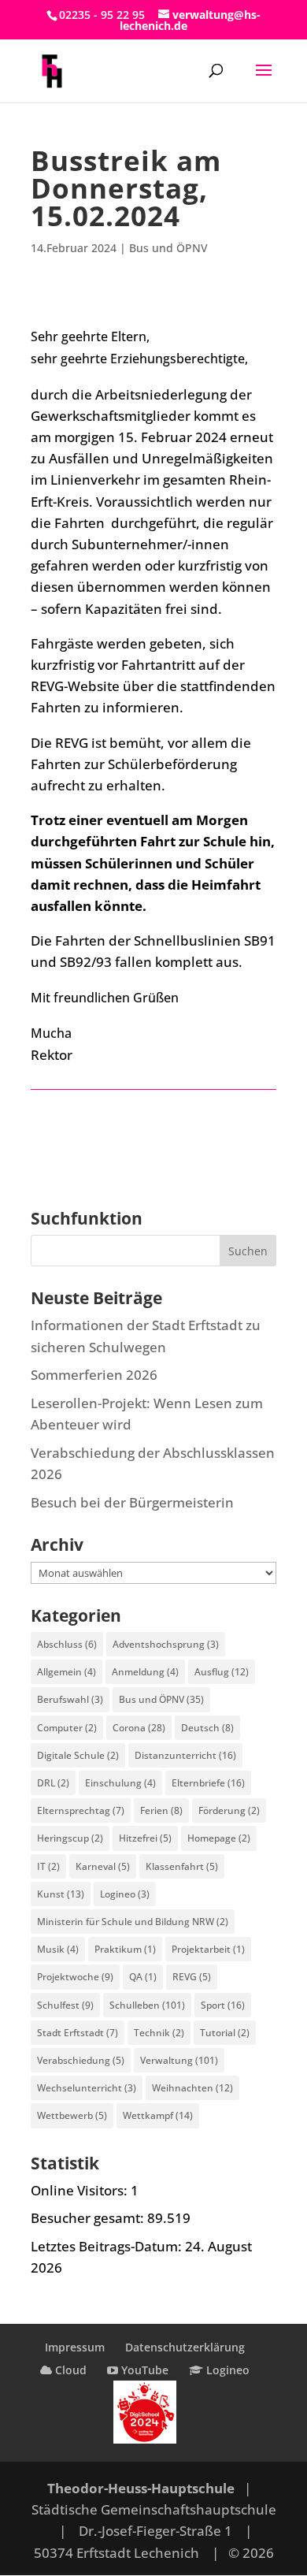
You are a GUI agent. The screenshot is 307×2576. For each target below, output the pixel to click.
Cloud (69, 2370)
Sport (223, 2005)
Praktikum (125, 1949)
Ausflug (222, 1672)
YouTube (143, 2370)
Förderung (229, 1810)
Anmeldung (145, 1672)
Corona (139, 1728)
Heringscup (70, 1838)
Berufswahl (70, 1699)
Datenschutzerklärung (185, 2347)
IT (48, 1866)
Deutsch (207, 1728)
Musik (58, 1949)
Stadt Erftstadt (78, 2033)
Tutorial (225, 2033)
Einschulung (120, 1783)
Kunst (61, 1894)
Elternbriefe (208, 1783)
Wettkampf (158, 2115)
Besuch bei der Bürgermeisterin (132, 1502)
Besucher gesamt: (89, 2218)
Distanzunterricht (185, 1755)
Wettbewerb (72, 2115)
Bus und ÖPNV (168, 248)
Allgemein (67, 1672)
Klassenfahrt (182, 1866)
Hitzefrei (145, 1838)
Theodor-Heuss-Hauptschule (141, 2488)
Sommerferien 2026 (94, 1375)
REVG (192, 1977)
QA (143, 1977)
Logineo (125, 1894)
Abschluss (67, 1644)
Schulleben (147, 2005)
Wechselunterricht (87, 2088)
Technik (159, 2033)
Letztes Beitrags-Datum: (108, 2246)
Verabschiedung (81, 2060)
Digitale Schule (78, 1755)
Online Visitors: (81, 2190)
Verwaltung (179, 2060)
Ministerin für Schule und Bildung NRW (133, 1922)
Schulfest (65, 2005)
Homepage (219, 1838)
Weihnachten (192, 2088)
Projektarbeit (208, 1949)
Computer (67, 1728)
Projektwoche (75, 1977)
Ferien (161, 1810)
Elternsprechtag (81, 1810)
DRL (53, 1783)
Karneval (103, 1866)
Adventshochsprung (166, 1644)
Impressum (75, 2347)
